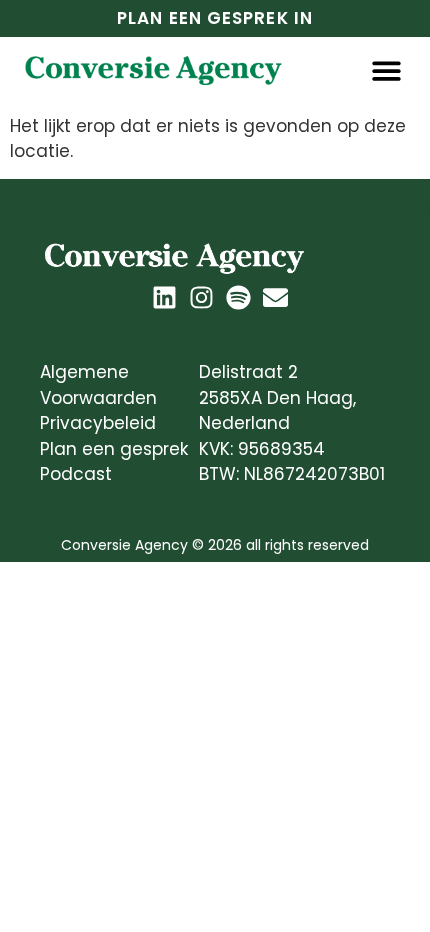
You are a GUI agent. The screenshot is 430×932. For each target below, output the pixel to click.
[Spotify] (238, 297)
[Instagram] (201, 297)
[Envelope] (275, 297)
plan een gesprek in (215, 18)
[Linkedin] (164, 297)
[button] (387, 70)
